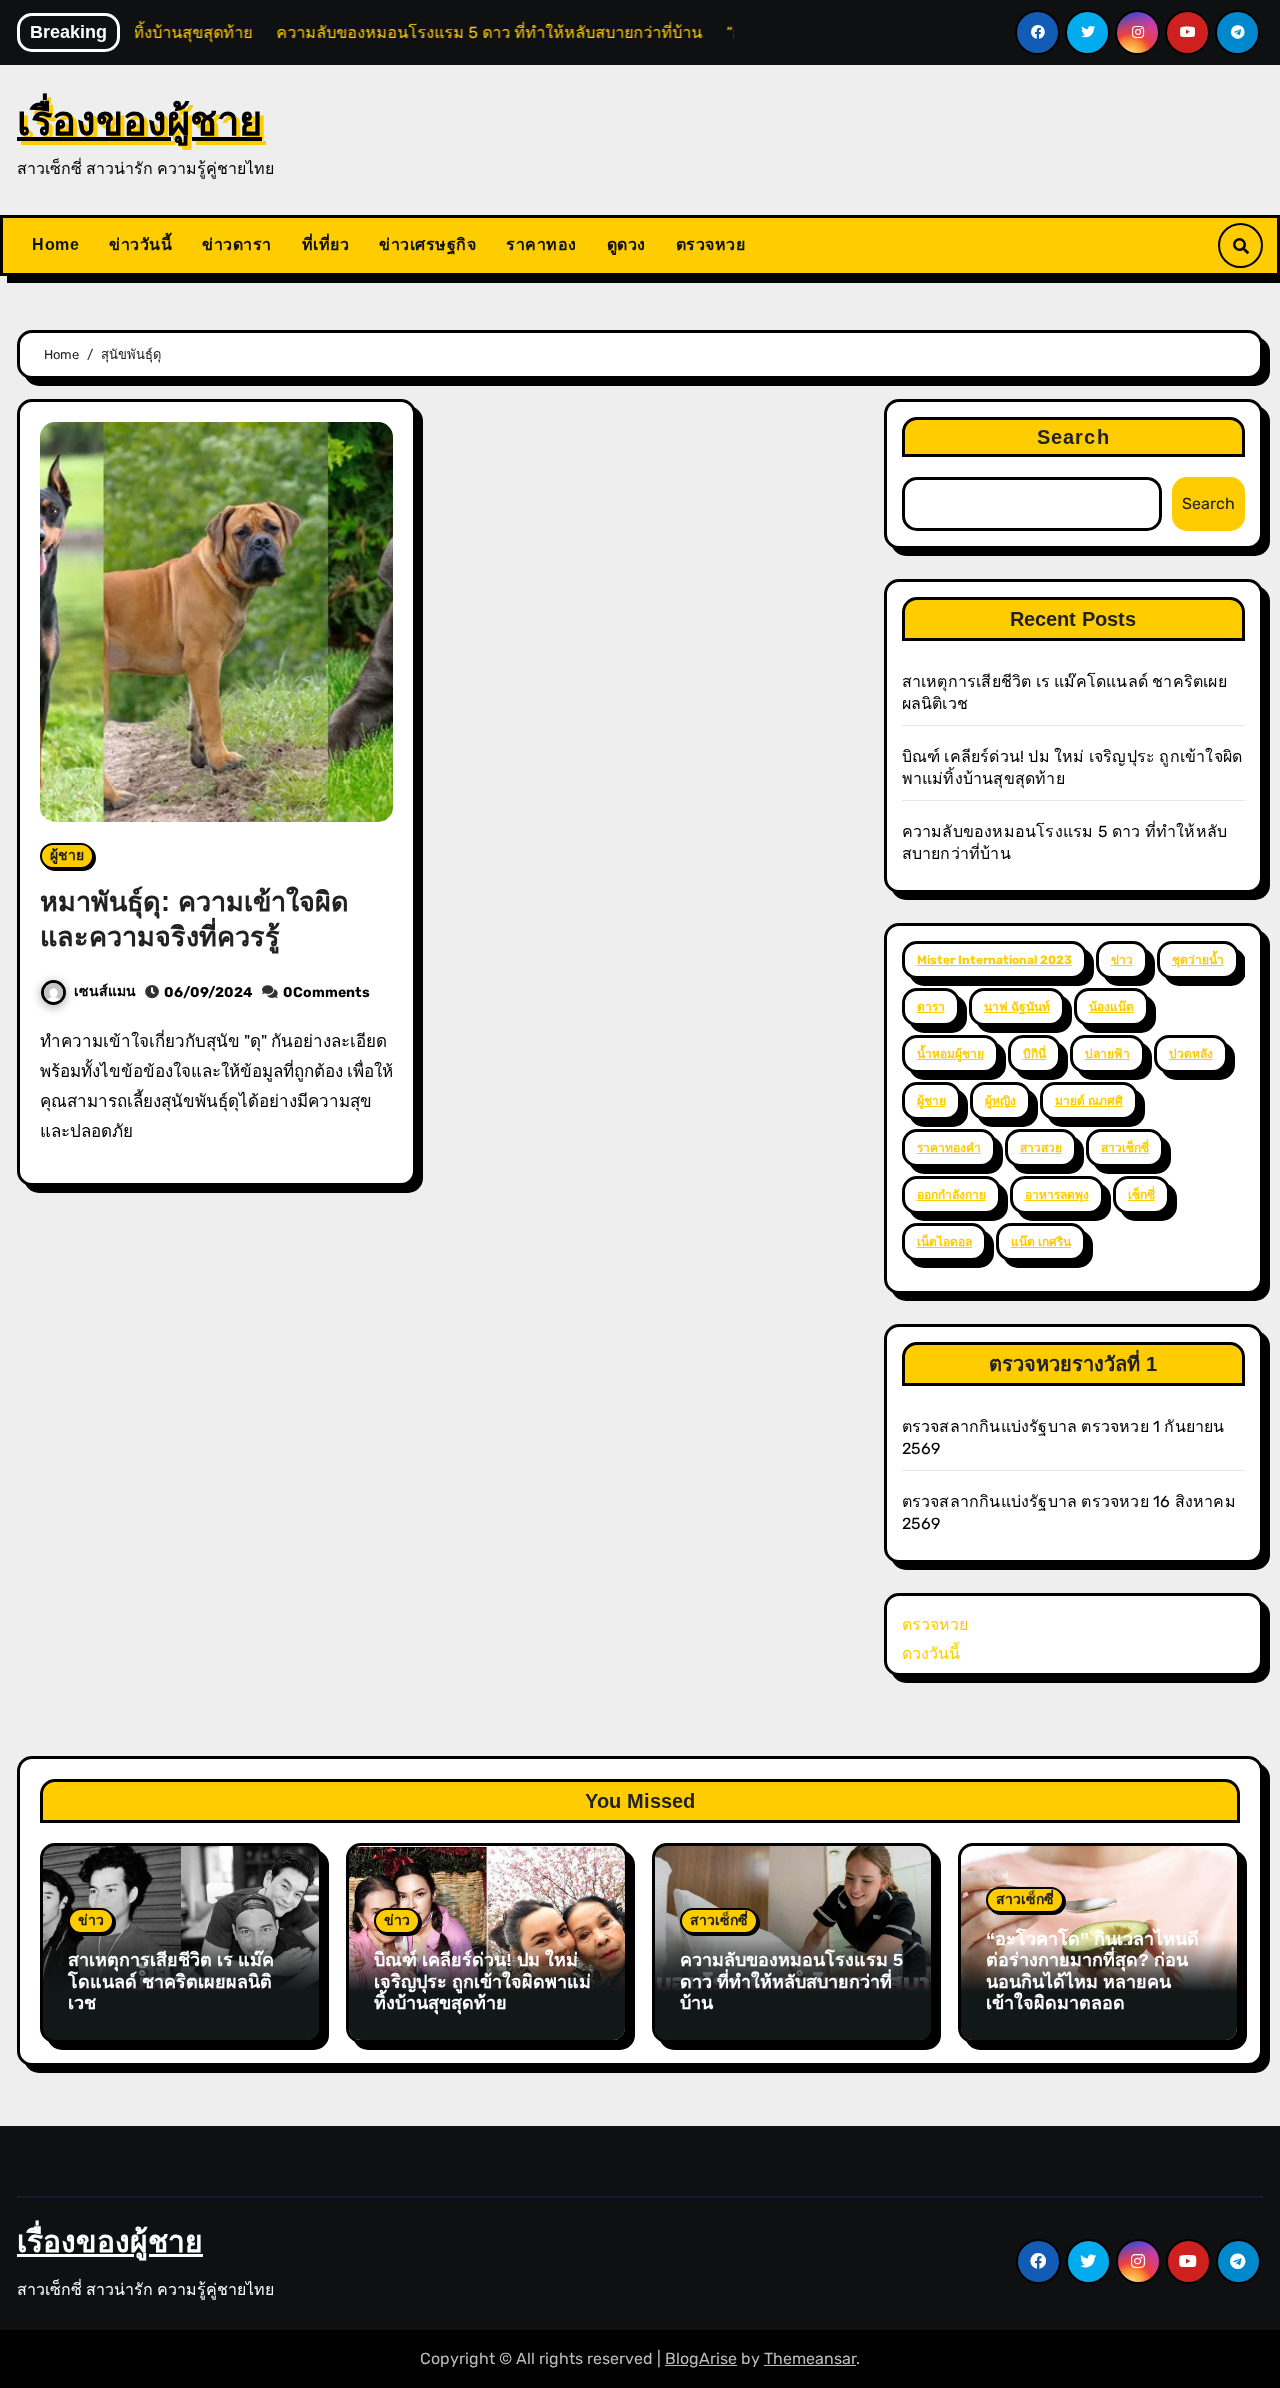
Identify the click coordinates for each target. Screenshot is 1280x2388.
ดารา (931, 1007)
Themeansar (810, 2358)
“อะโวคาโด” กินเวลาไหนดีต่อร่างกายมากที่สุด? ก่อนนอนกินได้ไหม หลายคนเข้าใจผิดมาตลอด (1092, 1971)
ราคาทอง (541, 244)
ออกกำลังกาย (951, 1195)
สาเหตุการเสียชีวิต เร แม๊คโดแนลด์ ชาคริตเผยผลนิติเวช (171, 1981)
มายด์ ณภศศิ (1089, 1101)
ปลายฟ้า (1107, 1054)
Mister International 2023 (994, 960)
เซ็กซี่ (1141, 1195)
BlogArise (701, 2358)
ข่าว (1122, 960)
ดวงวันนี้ (931, 1653)
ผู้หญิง (1000, 1101)
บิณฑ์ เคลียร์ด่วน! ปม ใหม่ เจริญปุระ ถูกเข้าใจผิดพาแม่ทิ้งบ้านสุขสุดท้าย (482, 1981)
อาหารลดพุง (1057, 1195)
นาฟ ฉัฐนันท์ (1017, 1007)
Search (1073, 437)
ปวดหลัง (1191, 1054)
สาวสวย (1041, 1148)
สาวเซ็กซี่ (1125, 1148)
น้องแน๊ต (1111, 1007)
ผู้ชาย (67, 855)
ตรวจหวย (711, 244)
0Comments (326, 992)
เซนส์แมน (105, 991)
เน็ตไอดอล (944, 1242)
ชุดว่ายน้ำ (1198, 960)
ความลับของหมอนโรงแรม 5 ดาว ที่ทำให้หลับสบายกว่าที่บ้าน (791, 1981)
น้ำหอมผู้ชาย (950, 1054)
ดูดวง (626, 244)
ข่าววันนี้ (140, 244)
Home (55, 244)
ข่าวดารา (237, 244)
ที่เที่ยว (326, 244)
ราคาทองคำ (949, 1148)
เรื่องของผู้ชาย (139, 121)
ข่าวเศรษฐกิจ (427, 244)
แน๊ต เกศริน (1041, 1242)
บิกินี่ (1034, 1054)
